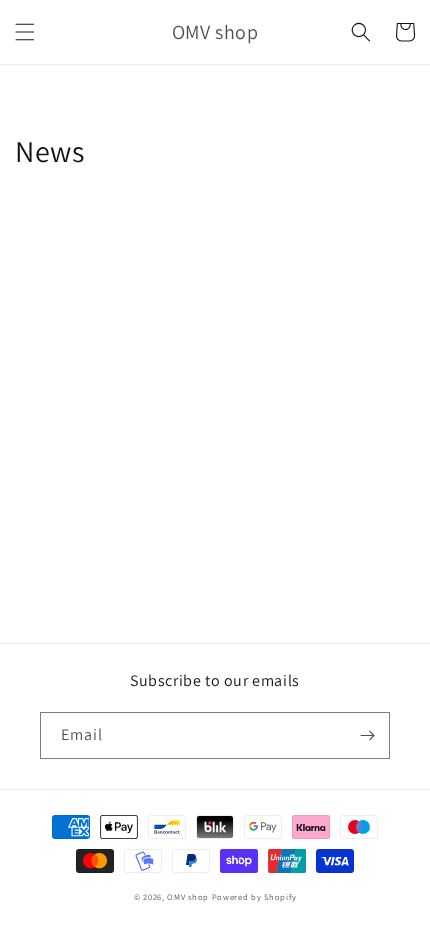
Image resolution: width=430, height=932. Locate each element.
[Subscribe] (367, 735)
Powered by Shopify (254, 896)
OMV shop (188, 896)
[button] (25, 32)
